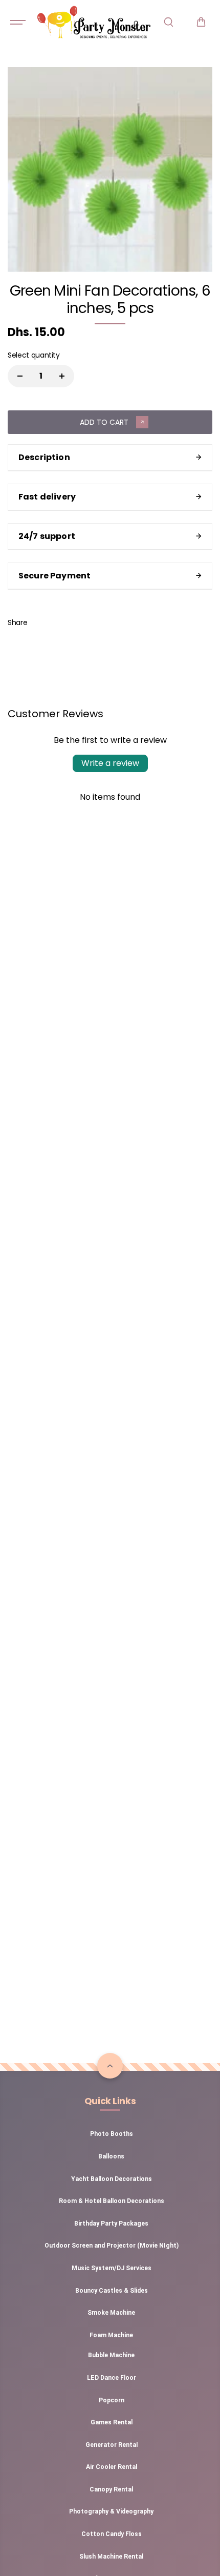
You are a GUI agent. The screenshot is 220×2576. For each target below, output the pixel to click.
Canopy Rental (111, 2489)
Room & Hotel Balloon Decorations (112, 2201)
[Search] (168, 22)
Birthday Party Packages (111, 2224)
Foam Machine (111, 2335)
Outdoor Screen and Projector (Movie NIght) (112, 2246)
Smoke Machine (111, 2313)
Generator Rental (112, 2445)
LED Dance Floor (112, 2378)
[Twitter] (65, 622)
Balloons (111, 2156)
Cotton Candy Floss (112, 2534)
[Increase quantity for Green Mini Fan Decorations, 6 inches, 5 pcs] (62, 376)
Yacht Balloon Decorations (112, 2179)
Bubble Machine (111, 2355)
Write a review (110, 763)
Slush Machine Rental (111, 2557)
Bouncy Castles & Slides (112, 2291)
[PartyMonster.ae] (94, 22)
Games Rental (112, 2422)
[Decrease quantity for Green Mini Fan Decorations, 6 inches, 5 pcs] (20, 376)
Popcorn (112, 2400)
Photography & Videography (111, 2511)
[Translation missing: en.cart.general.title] (201, 22)
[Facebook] (42, 622)
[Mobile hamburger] (19, 22)
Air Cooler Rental (112, 2467)
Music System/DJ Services (112, 2268)
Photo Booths (112, 2134)
